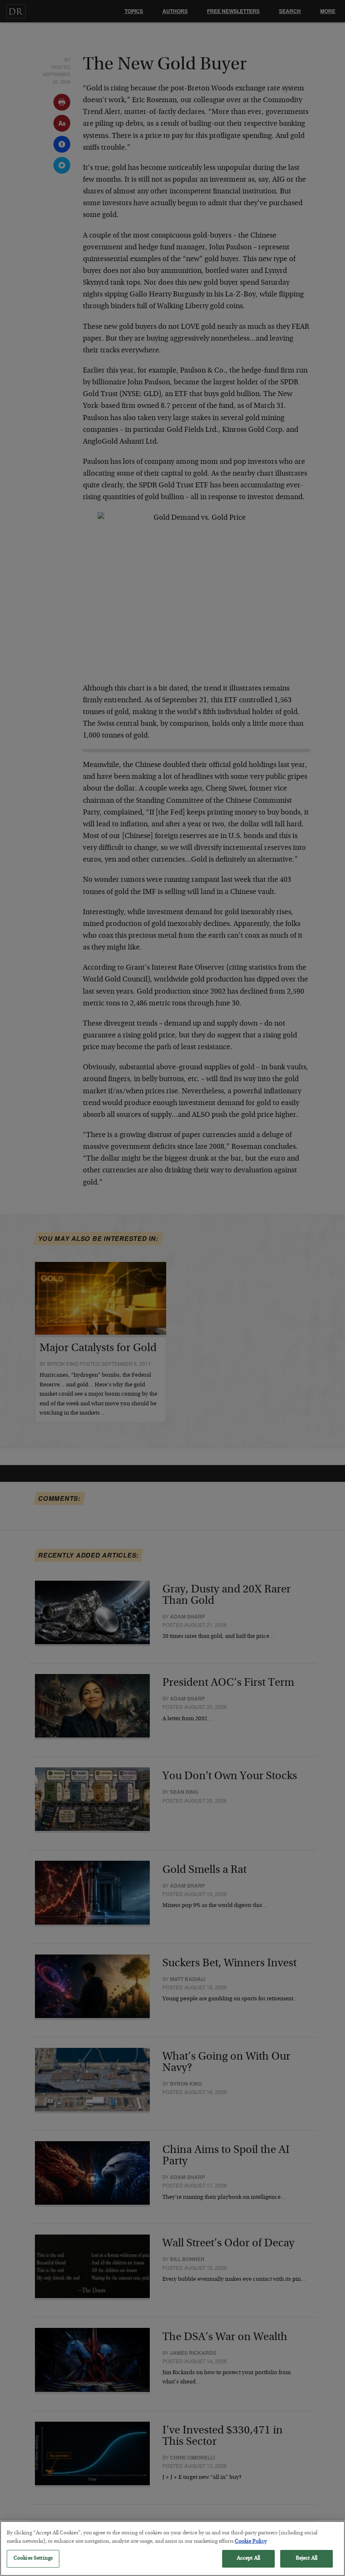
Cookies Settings (33, 2559)
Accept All (248, 2559)
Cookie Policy (251, 2542)
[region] (172, 2548)
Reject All (307, 2559)
